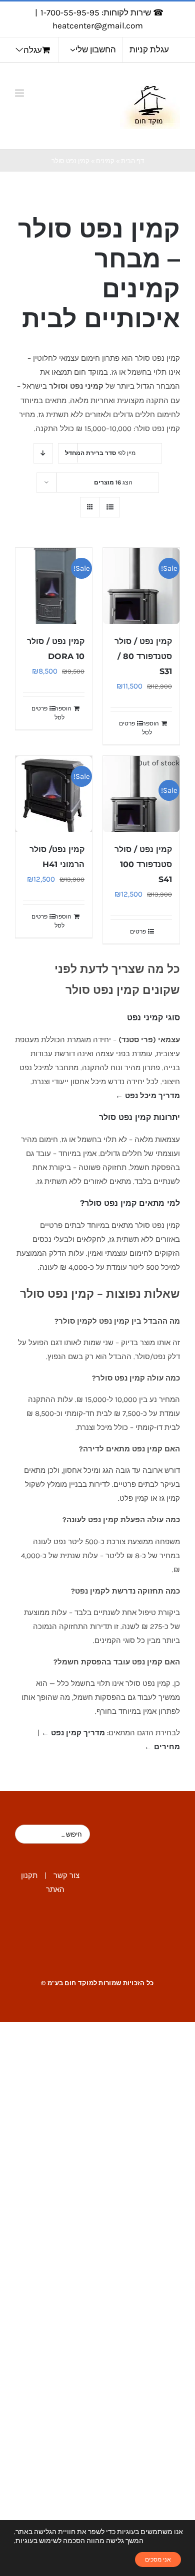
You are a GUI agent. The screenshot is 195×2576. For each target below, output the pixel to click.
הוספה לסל (150, 728)
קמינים (105, 161)
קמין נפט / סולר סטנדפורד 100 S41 (143, 864)
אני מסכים (158, 2560)
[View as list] (110, 507)
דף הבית (132, 161)
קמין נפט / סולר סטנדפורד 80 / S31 (143, 656)
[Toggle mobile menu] (20, 93)
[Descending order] (43, 453)
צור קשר (66, 1875)
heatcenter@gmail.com (98, 25)
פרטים (127, 723)
